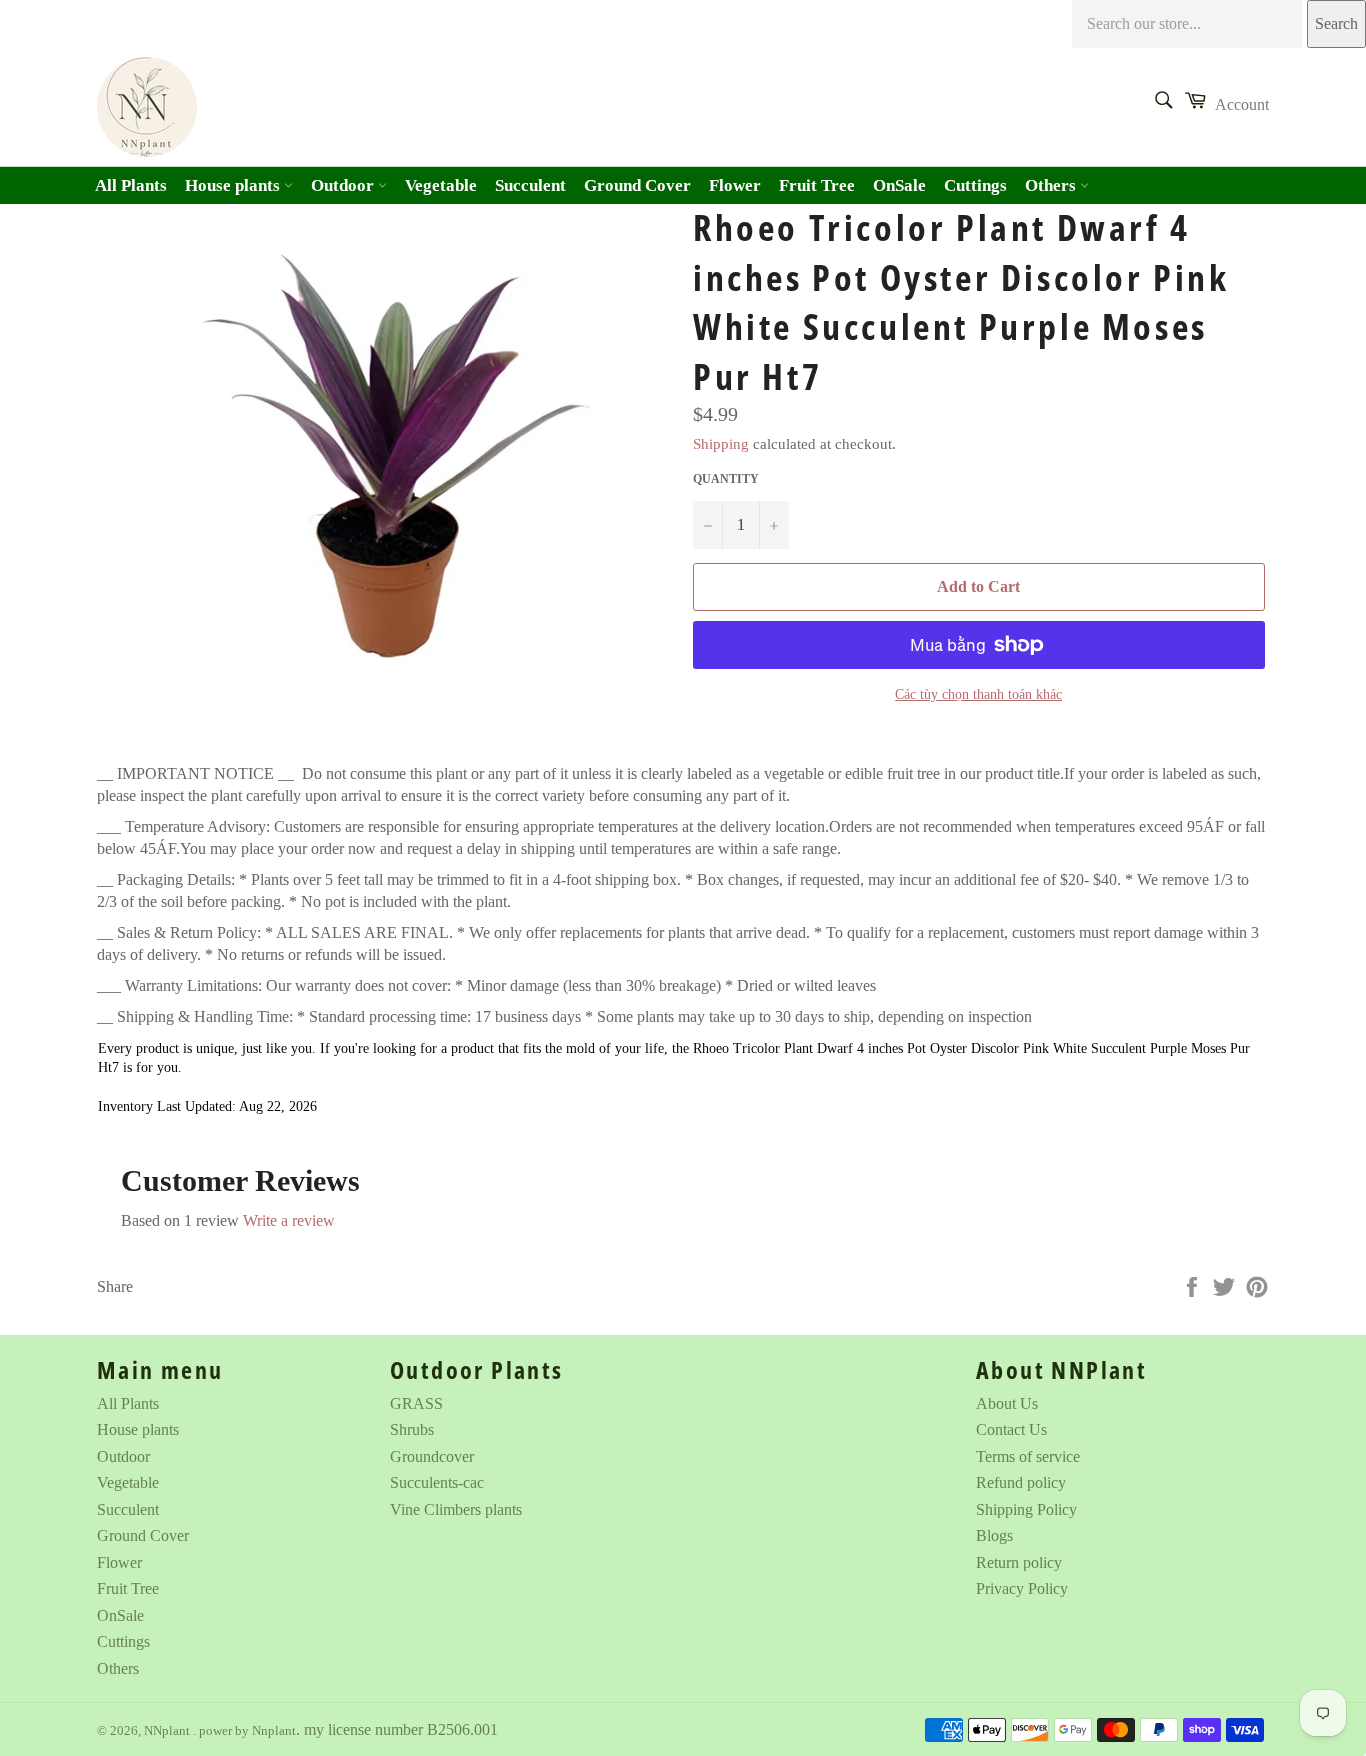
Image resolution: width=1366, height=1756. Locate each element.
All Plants (131, 185)
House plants (234, 185)
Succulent (530, 185)
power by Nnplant (247, 1731)
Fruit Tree (817, 185)
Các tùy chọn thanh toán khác (978, 694)
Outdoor (344, 185)
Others (1052, 185)
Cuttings (975, 185)
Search (1336, 23)
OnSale (899, 185)
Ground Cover (637, 185)
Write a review (289, 1220)
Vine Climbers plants (456, 1509)
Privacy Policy (1022, 1588)
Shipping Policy (1026, 1509)
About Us (1007, 1403)
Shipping (721, 444)
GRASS (416, 1403)
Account (1242, 104)
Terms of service (1028, 1456)
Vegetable (441, 185)
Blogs (994, 1535)
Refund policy (1021, 1482)
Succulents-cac (437, 1482)
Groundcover (432, 1456)
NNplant (168, 1731)
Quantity (726, 479)
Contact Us (1011, 1429)
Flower (735, 185)
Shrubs (412, 1429)
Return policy (1019, 1562)
